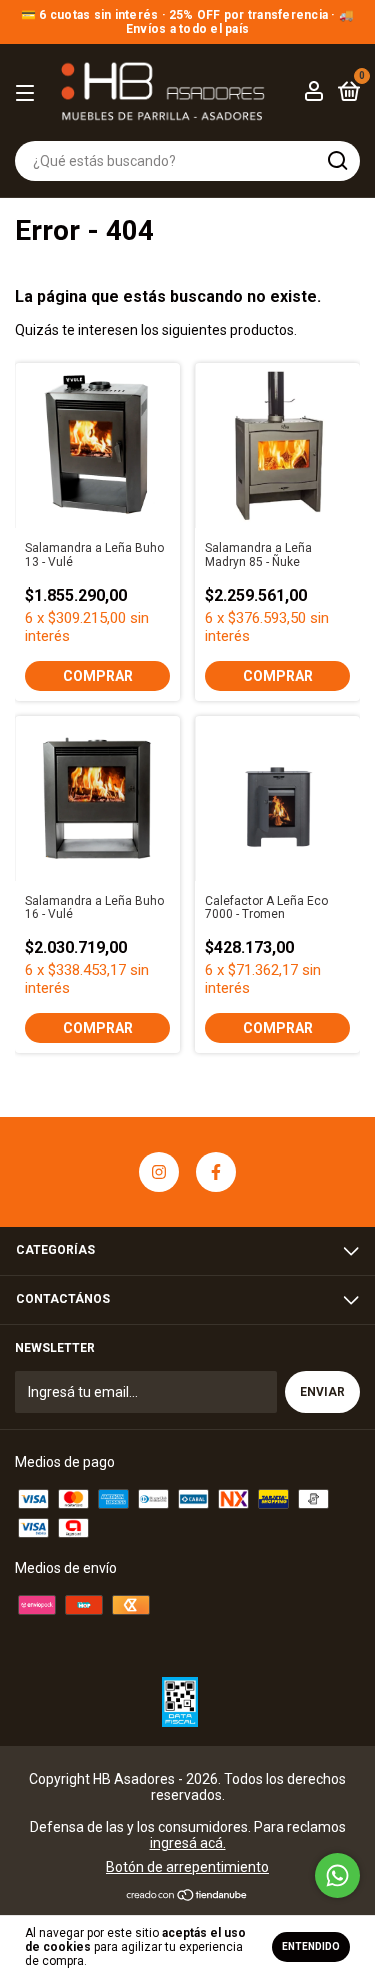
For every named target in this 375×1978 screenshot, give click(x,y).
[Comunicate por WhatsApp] (337, 1875)
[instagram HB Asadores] (159, 1172)
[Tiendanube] (187, 1897)
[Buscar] (336, 161)
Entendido (311, 1946)
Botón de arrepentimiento (187, 1867)
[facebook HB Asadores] (216, 1172)
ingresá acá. (188, 1843)
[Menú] (28, 94)
